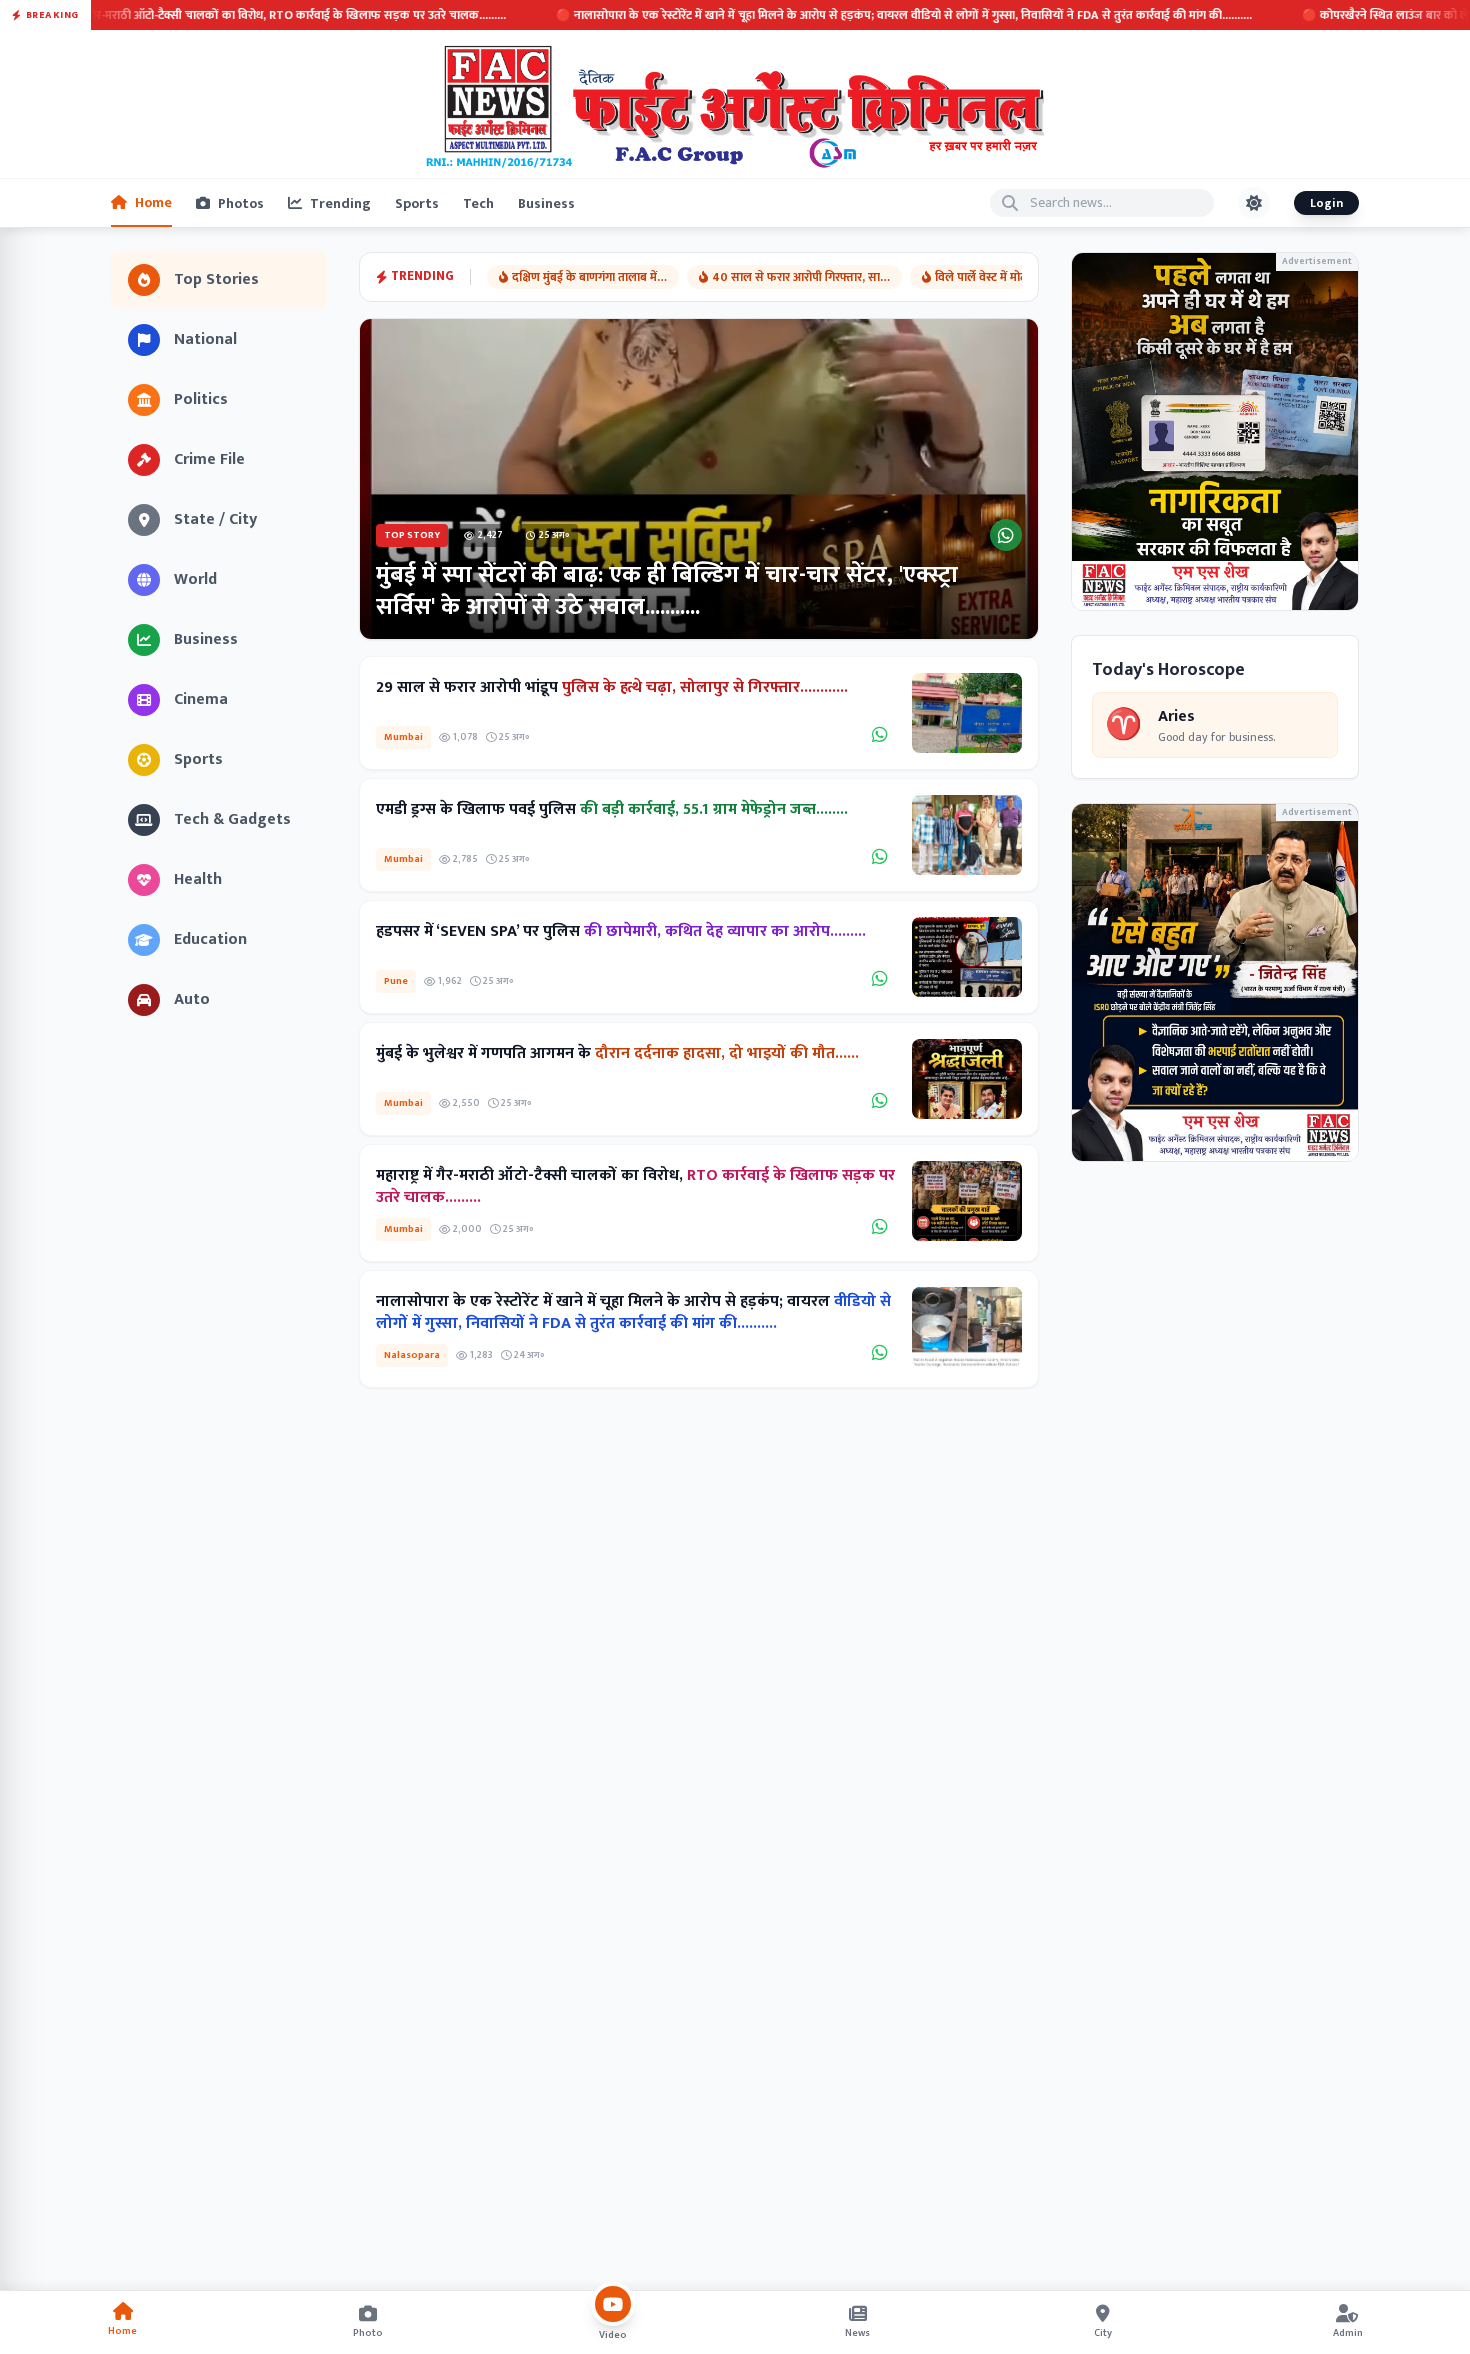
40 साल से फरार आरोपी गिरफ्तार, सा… (801, 277)
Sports (417, 203)
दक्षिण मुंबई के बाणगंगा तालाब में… (589, 277)
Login (1326, 203)
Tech (478, 203)
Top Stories (216, 279)
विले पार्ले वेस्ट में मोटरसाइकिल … (1009, 277)
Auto (192, 999)
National (205, 339)
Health (198, 879)
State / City (215, 519)
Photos (241, 203)
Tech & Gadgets (232, 819)
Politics (201, 399)
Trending (340, 203)
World (195, 579)
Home (153, 202)
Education (210, 939)
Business (546, 203)
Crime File (209, 459)
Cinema (201, 699)
